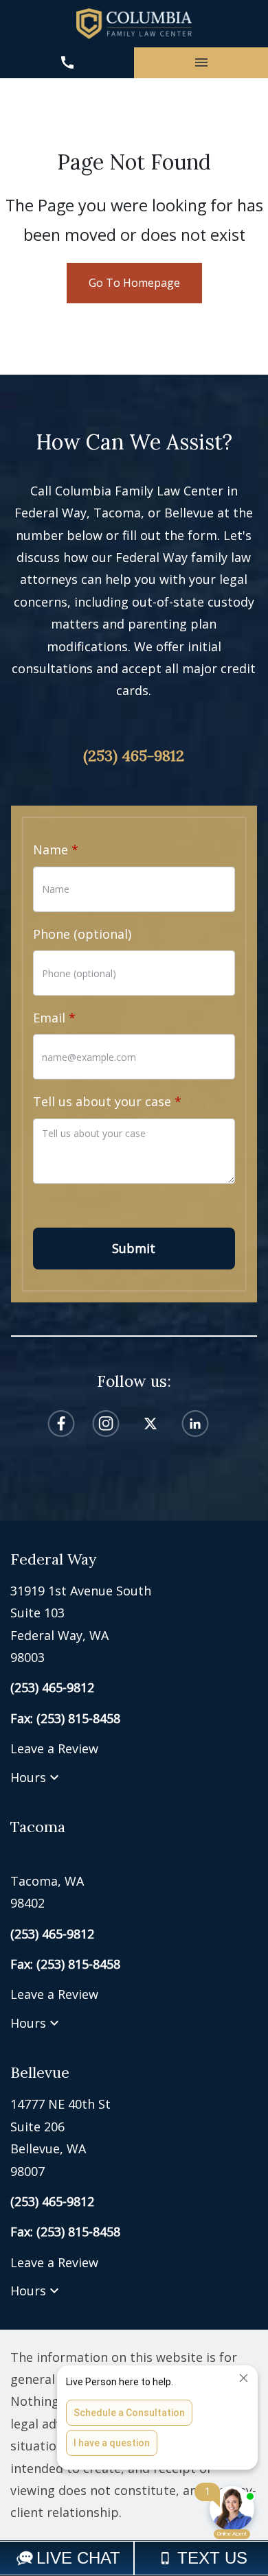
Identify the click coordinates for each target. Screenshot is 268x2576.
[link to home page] (134, 24)
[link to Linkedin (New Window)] (195, 1424)
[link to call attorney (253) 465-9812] (67, 63)
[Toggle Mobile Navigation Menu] (201, 63)
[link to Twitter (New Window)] (150, 1424)
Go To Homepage (134, 283)
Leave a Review (54, 1748)
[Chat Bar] (134, 2558)
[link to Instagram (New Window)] (106, 1424)
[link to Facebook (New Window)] (61, 1424)
